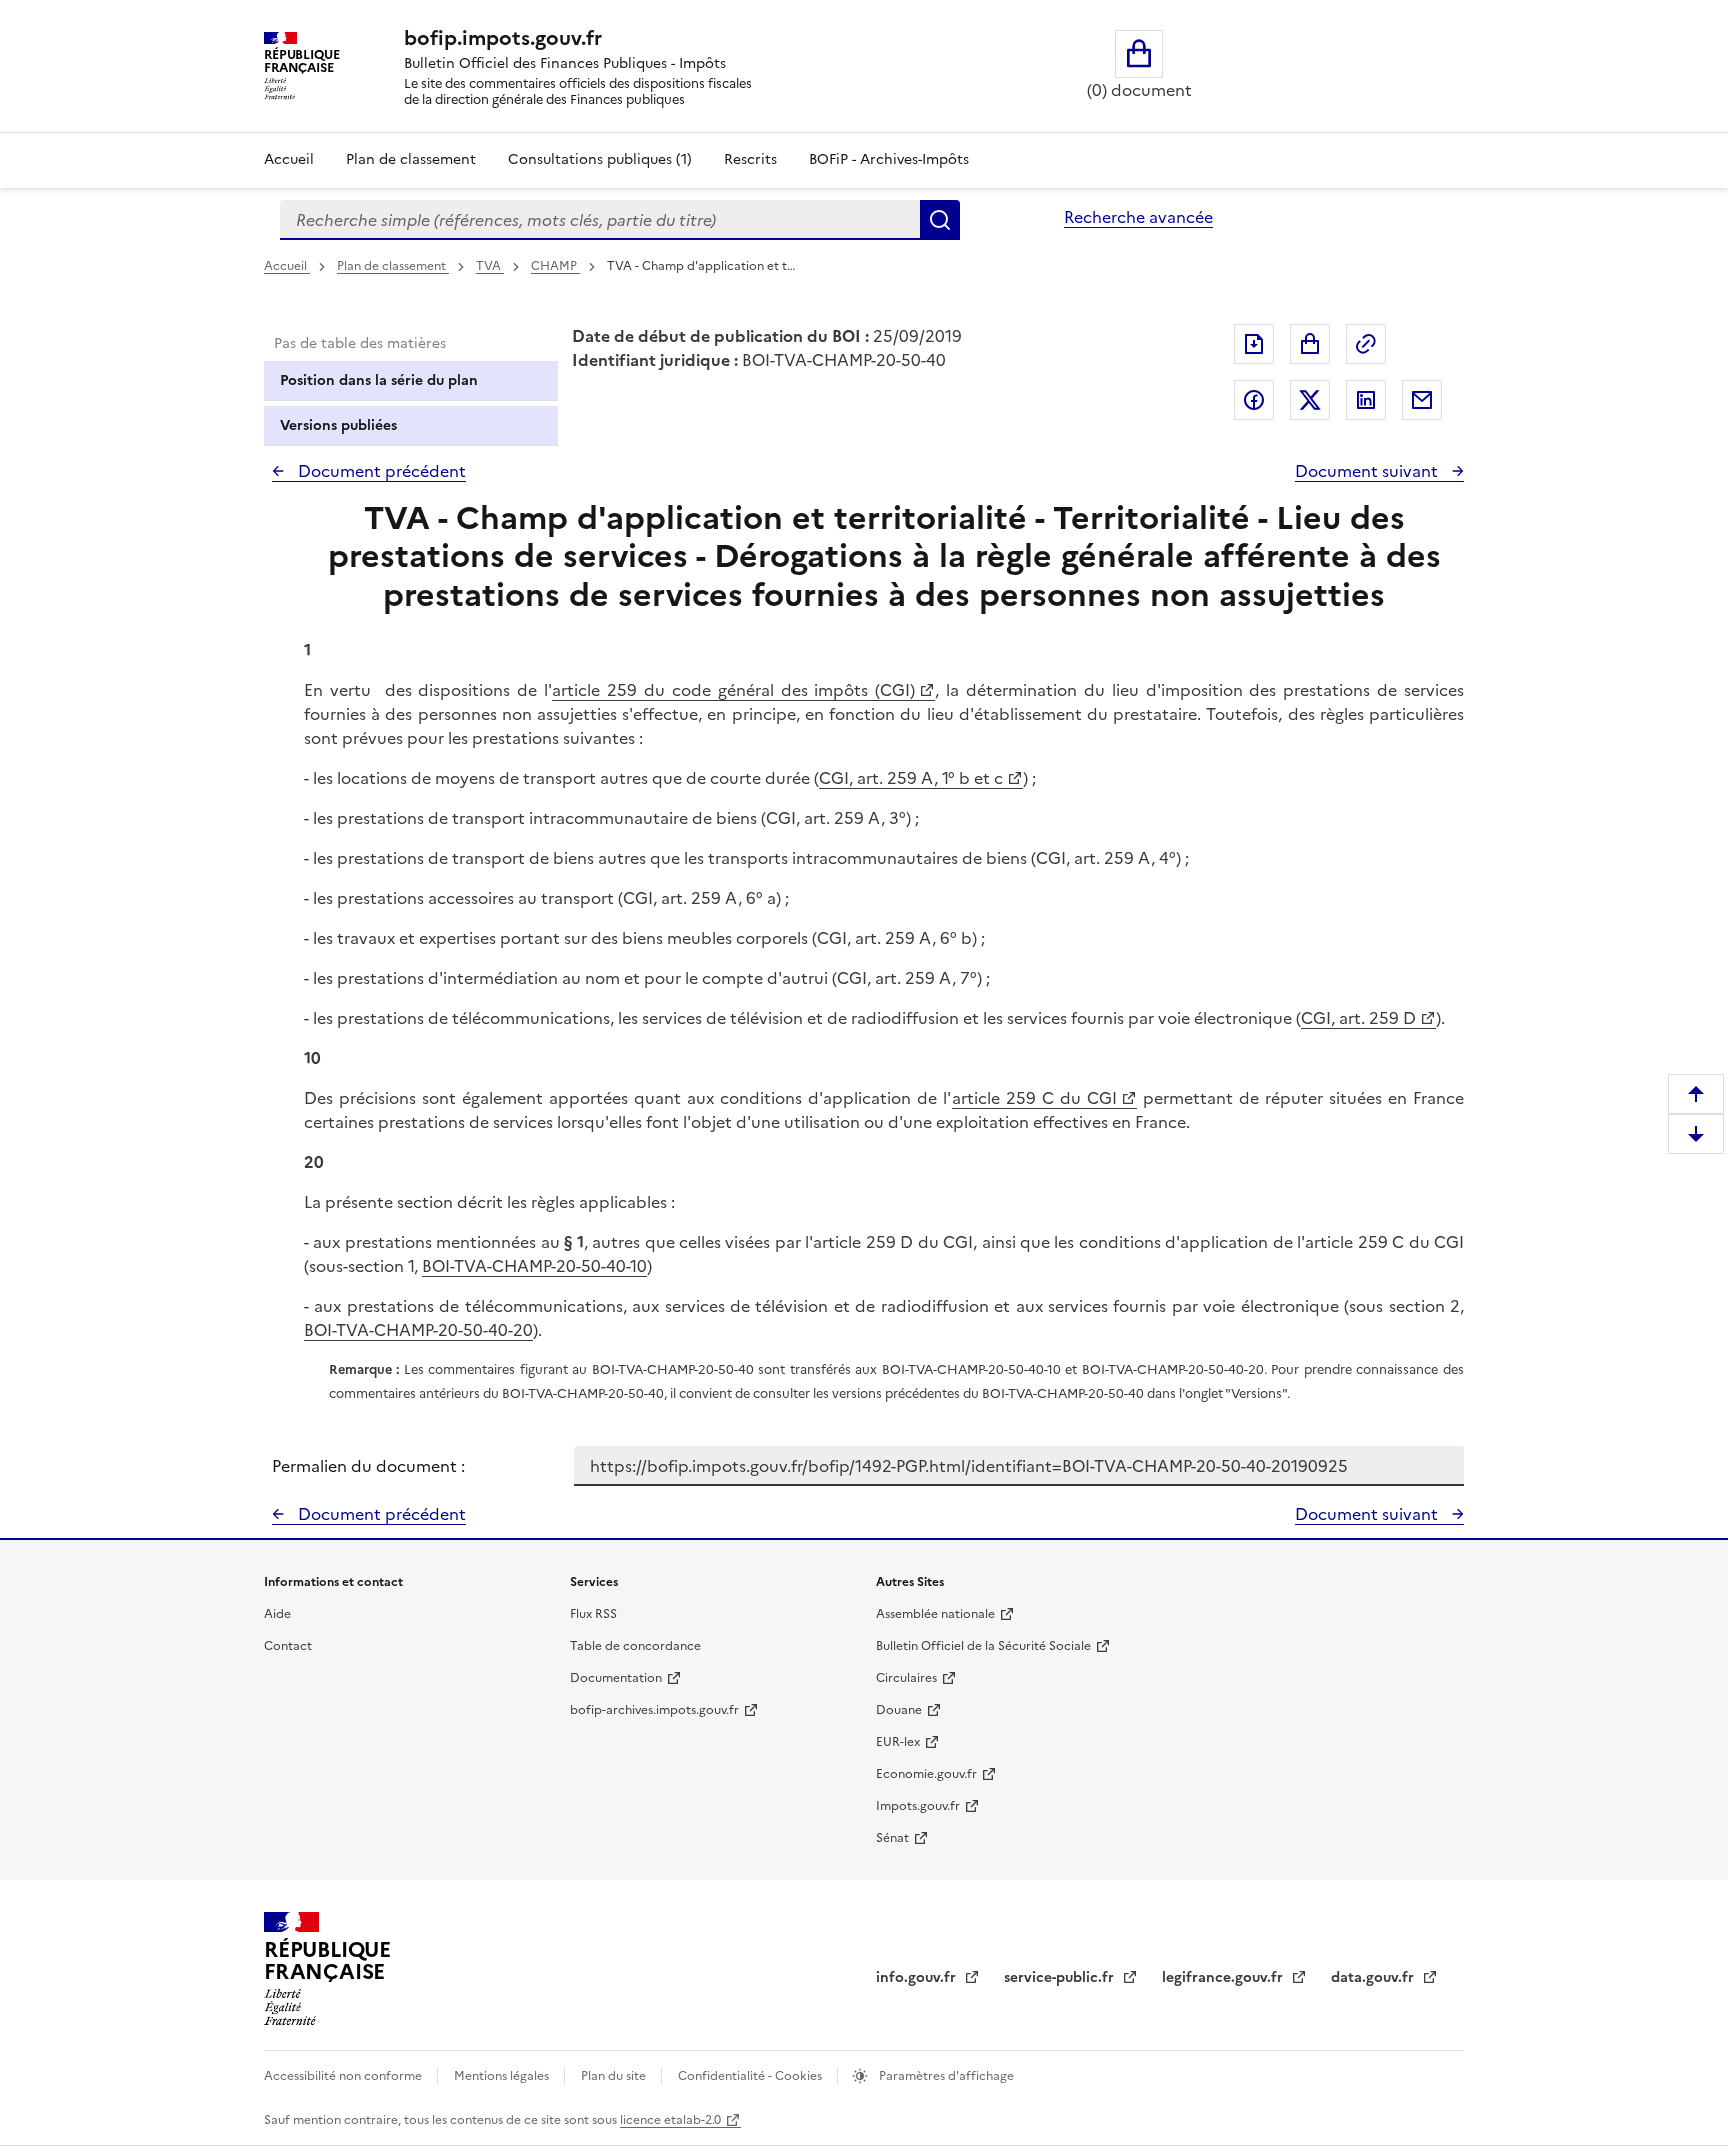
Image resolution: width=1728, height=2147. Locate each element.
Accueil (289, 159)
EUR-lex (898, 1742)
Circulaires (906, 1678)
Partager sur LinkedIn (1366, 400)
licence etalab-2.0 (670, 2120)
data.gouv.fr (1374, 1977)
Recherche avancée (1138, 217)
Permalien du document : (368, 1466)
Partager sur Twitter (1310, 400)
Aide (277, 1614)
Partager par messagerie (1422, 400)
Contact (288, 1646)
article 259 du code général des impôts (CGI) (733, 690)
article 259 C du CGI (1034, 1098)
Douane (899, 1710)
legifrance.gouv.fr (1224, 1977)
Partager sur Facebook (1254, 400)
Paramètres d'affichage (945, 2076)
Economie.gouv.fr (926, 1774)
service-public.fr (1061, 1977)
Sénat (892, 1838)
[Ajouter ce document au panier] (1310, 344)
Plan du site (615, 2076)
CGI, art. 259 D (1358, 1018)
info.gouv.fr (918, 1977)
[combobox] (600, 220)
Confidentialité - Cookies (751, 2076)
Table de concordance (635, 1646)
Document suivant (1368, 471)
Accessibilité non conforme (344, 2076)
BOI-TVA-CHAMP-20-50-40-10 (534, 1266)
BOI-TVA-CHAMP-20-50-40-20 (418, 1330)
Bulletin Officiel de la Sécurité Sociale (983, 1646)
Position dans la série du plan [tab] (379, 380)
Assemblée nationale (935, 1614)
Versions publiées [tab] (338, 425)
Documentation (616, 1678)
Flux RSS (593, 1614)
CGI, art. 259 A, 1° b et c (911, 778)
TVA (490, 266)
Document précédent (380, 471)
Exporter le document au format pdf (1254, 344)
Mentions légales (503, 2076)
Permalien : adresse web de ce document (1366, 344)
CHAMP (555, 266)
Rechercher (940, 220)
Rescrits (750, 159)
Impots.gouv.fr (918, 1806)
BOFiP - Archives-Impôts (889, 159)
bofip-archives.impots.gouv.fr (654, 1710)
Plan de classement (411, 159)
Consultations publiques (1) (600, 159)
